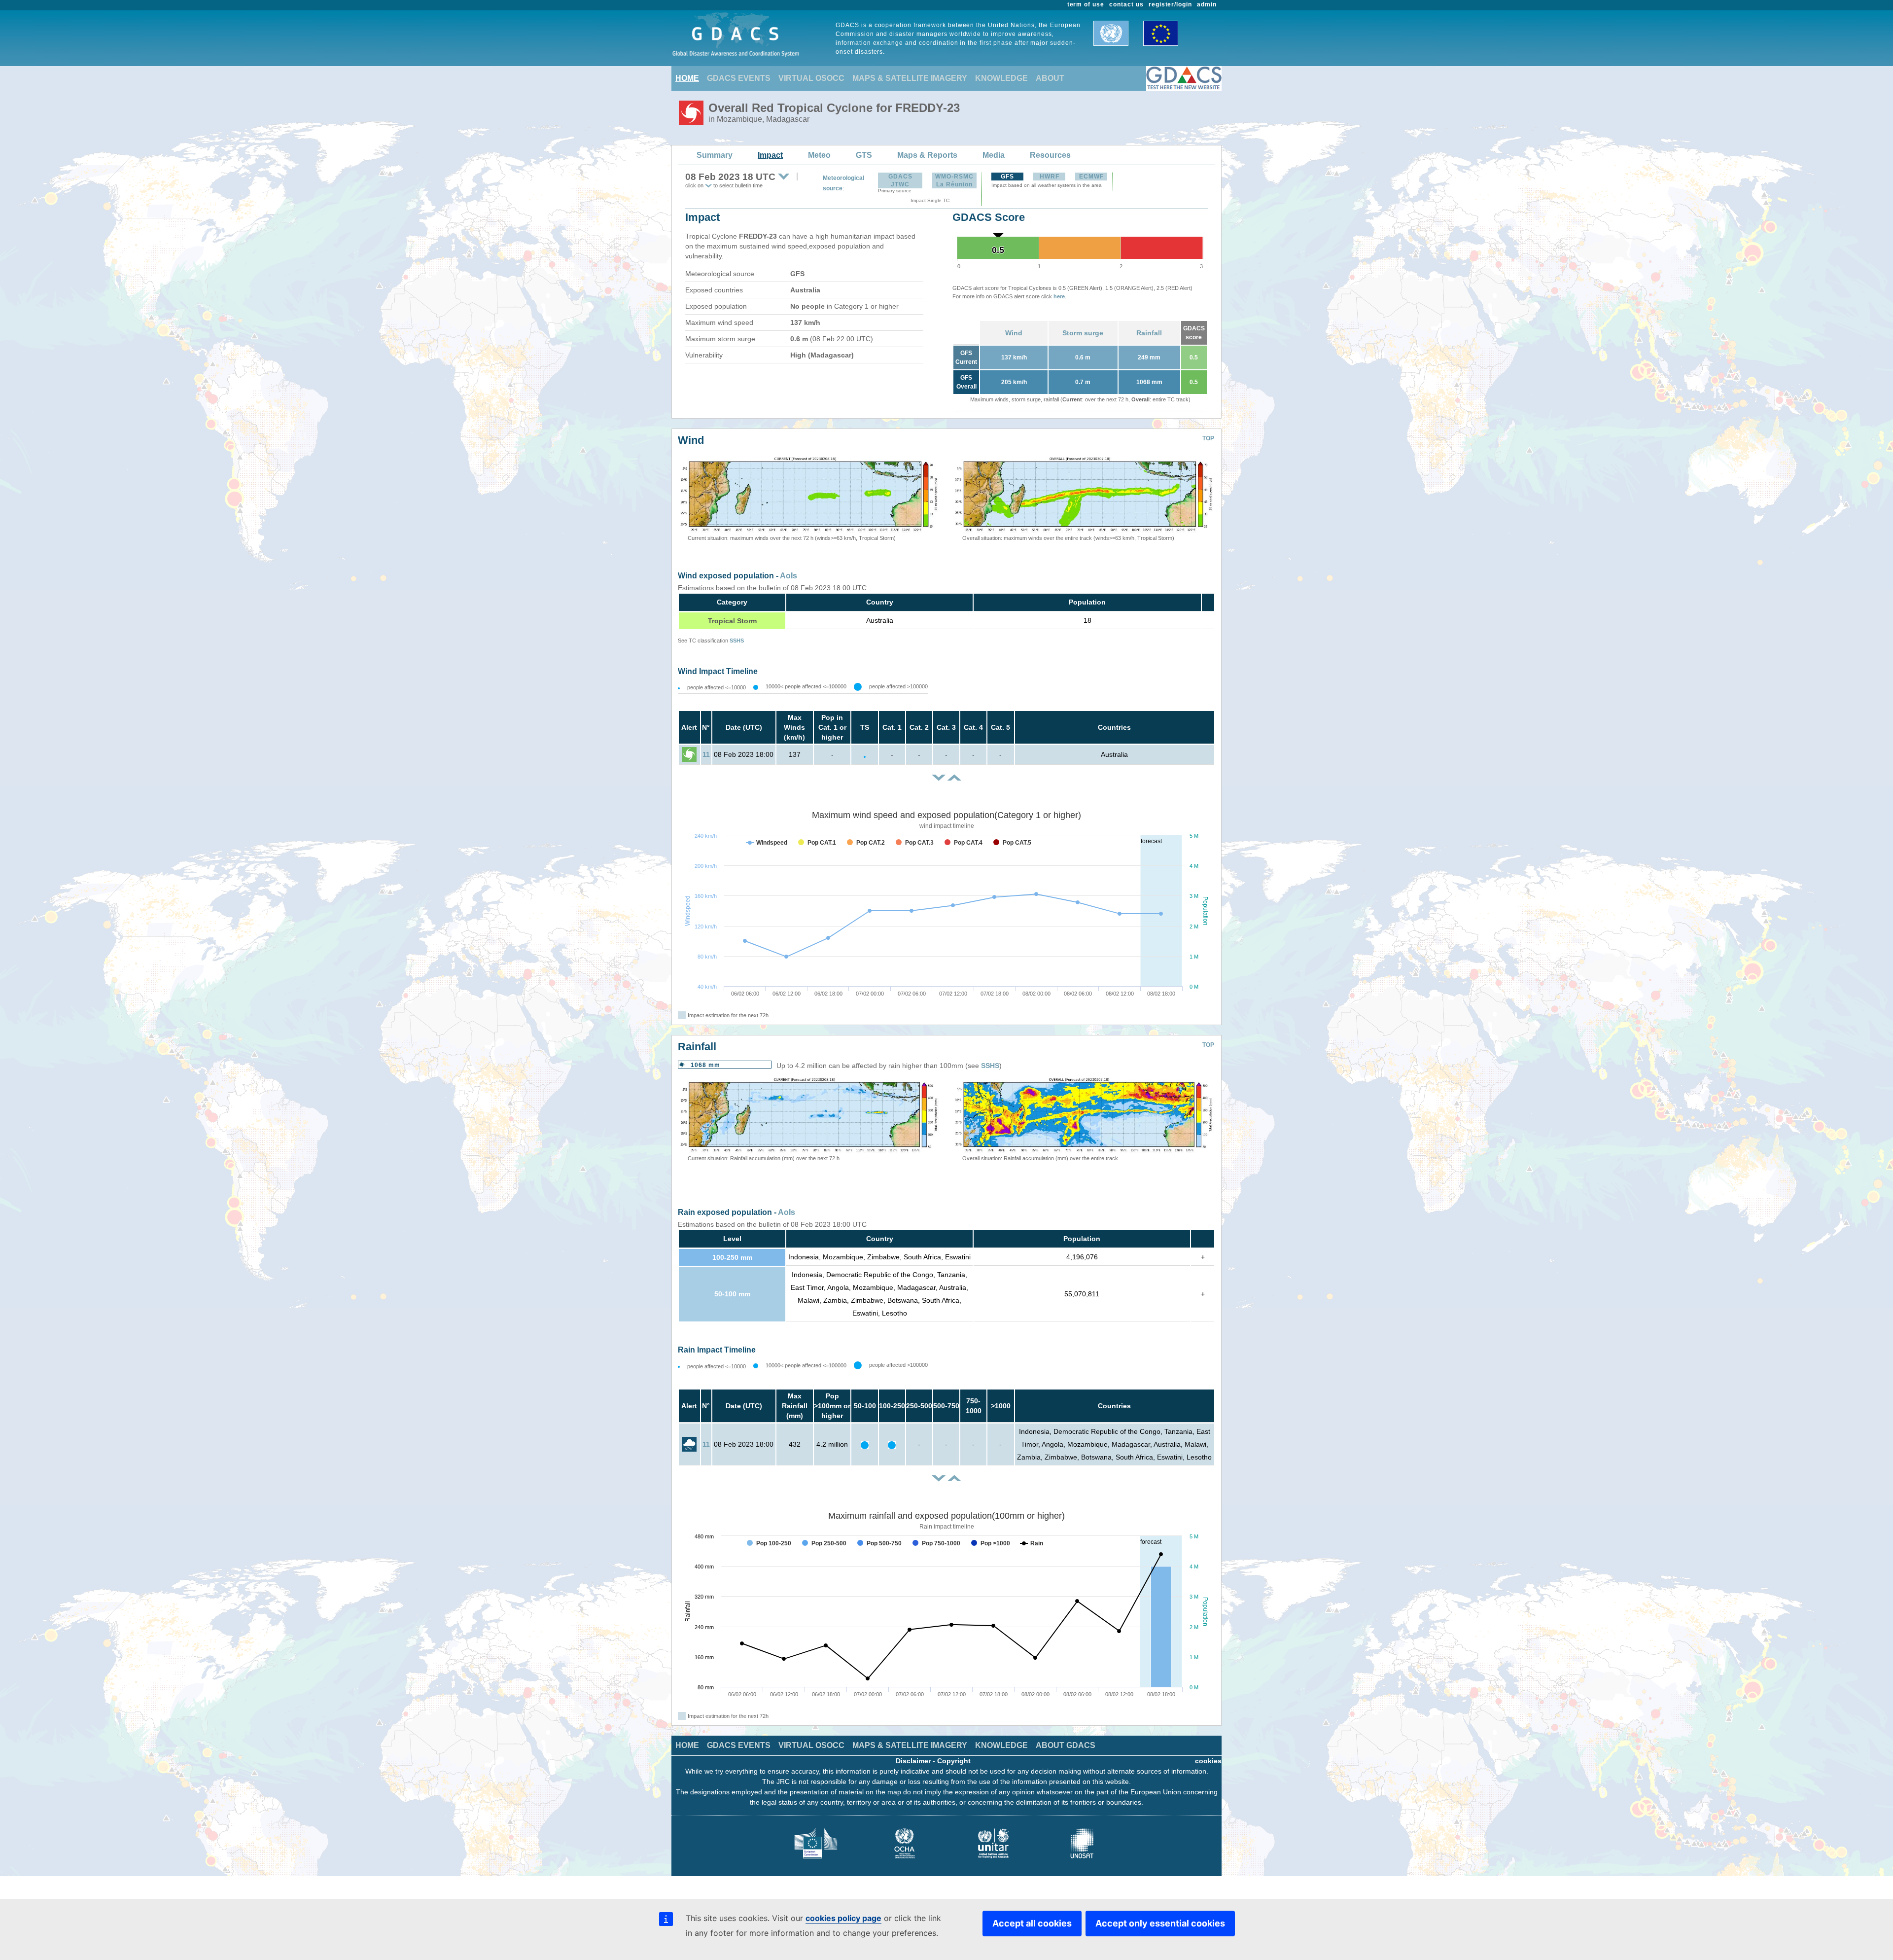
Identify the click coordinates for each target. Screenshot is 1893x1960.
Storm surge (1083, 333)
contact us (1126, 4)
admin (1207, 4)
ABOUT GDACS (1066, 1745)
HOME (687, 78)
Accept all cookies (1032, 1923)
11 (706, 754)
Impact (770, 155)
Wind (1014, 333)
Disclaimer (913, 1761)
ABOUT (1050, 78)
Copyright (954, 1761)
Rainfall (1149, 333)
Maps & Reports (927, 155)
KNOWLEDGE (1001, 78)
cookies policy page (843, 1918)
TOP (1208, 438)
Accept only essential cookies (1160, 1923)
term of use (1086, 4)
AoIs (789, 576)
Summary (715, 155)
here (1059, 296)
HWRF (1050, 177)
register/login (1170, 4)
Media (994, 155)
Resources (1050, 155)
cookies (1208, 1761)
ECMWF (1091, 177)
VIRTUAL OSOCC (811, 78)
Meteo (819, 155)
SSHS (737, 641)
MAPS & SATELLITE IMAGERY (910, 78)
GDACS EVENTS (739, 78)
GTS (864, 155)
